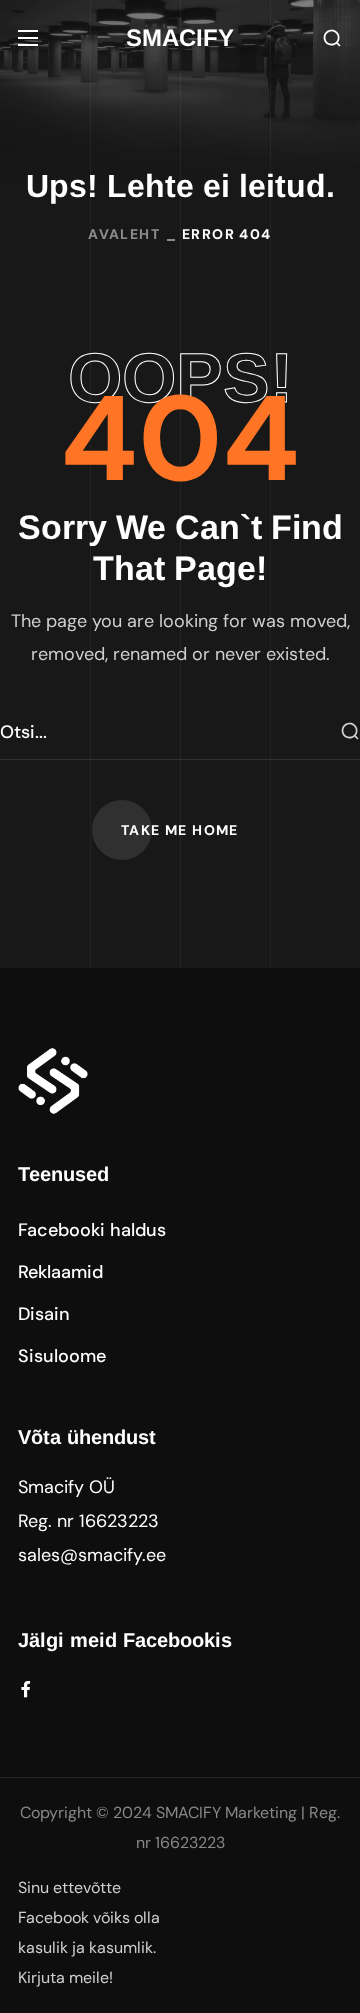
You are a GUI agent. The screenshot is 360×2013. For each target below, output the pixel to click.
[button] (332, 38)
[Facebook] (26, 1689)
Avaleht (124, 234)
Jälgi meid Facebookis (125, 1640)
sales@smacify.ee (92, 1555)
